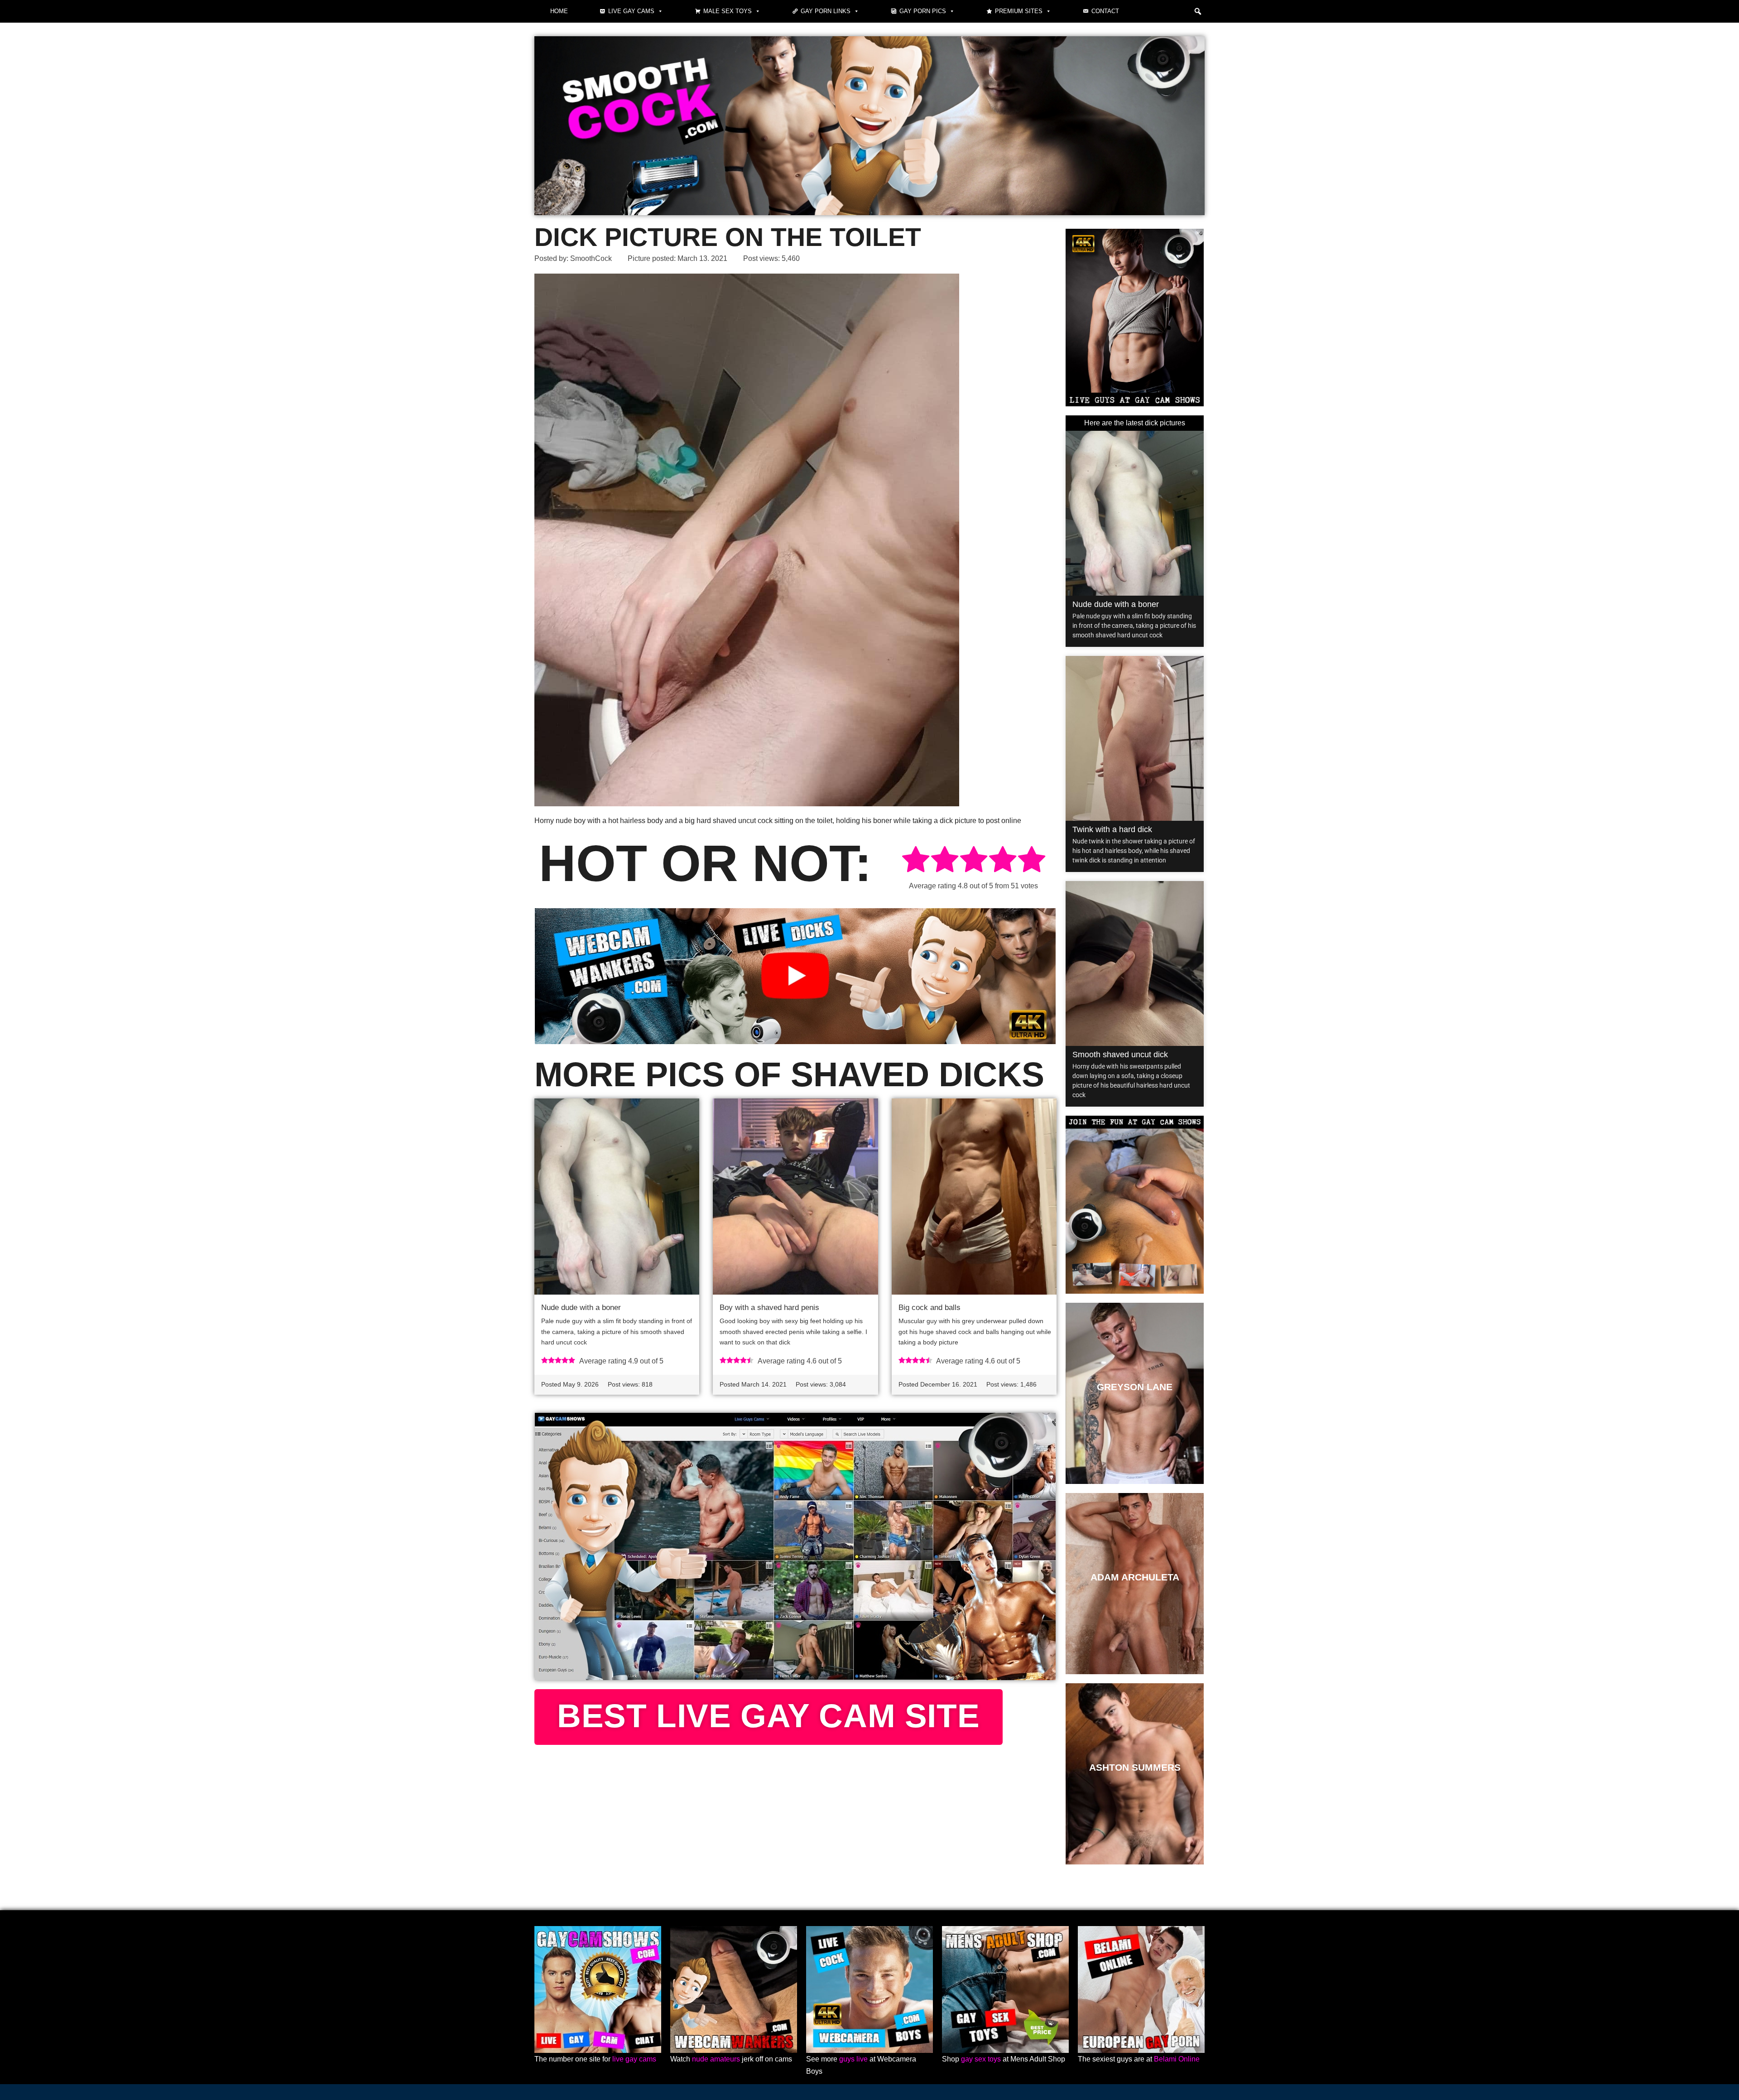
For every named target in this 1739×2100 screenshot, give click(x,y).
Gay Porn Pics (923, 11)
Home (559, 11)
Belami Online (1177, 2059)
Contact (1105, 11)
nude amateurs (716, 2059)
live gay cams (634, 2059)
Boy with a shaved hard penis (769, 1308)
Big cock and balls (930, 1308)
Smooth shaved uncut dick (1120, 1055)
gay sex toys (981, 2059)
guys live (853, 2059)
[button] (1198, 11)
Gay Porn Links (826, 11)
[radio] (916, 861)
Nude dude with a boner (581, 1308)
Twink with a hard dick (1112, 829)
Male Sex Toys (728, 11)
